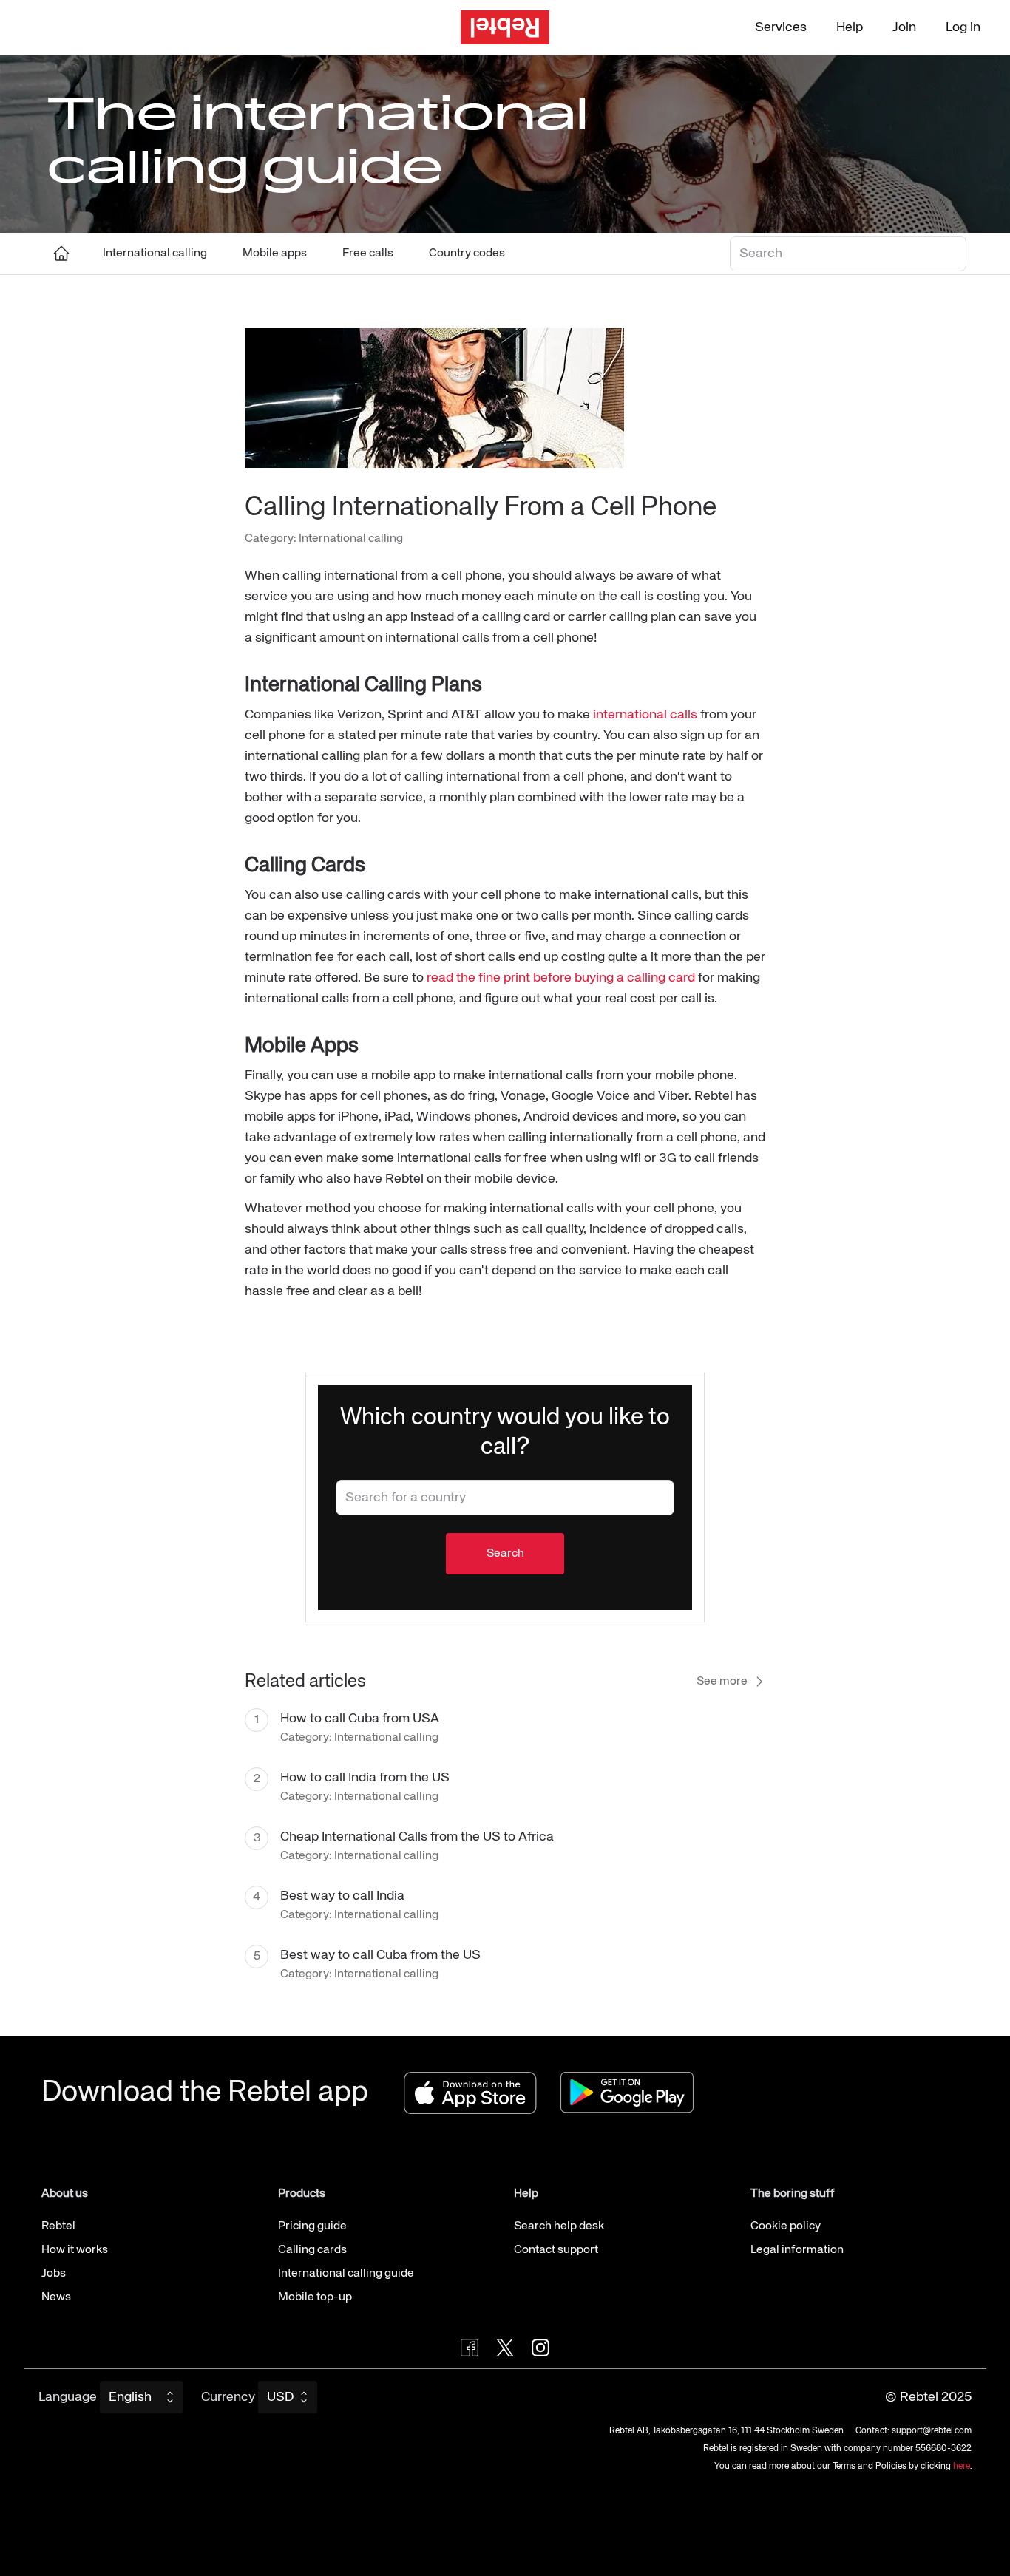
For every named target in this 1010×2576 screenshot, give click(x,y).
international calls (645, 715)
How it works (75, 2250)
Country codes (467, 254)
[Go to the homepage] (505, 28)
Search (753, 248)
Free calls (368, 254)
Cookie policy (786, 2226)
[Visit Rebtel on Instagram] (540, 2348)
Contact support (556, 2250)
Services (781, 27)
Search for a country (386, 1492)
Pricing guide (312, 2226)
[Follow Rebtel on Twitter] (505, 2348)
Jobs (54, 2274)
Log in (963, 27)
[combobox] (505, 1498)
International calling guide (346, 2274)
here (962, 2467)
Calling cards (312, 2250)
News (56, 2297)
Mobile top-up (315, 2297)
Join (904, 27)
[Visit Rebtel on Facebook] (470, 2348)
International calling (155, 254)
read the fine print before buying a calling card (561, 978)
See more (722, 1682)
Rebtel (58, 2226)
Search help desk (559, 2226)
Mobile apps (275, 254)
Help (850, 27)
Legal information (797, 2250)
